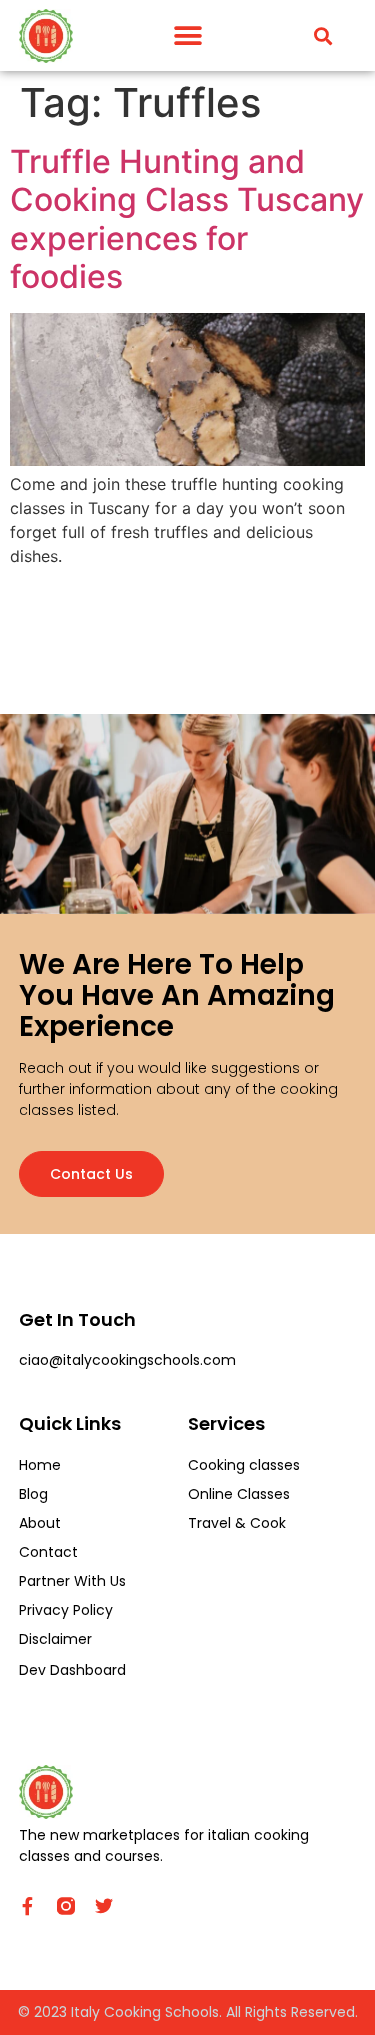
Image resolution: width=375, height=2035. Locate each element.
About (40, 1523)
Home (40, 1465)
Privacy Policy (66, 1610)
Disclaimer (55, 1639)
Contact (48, 1552)
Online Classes (239, 1494)
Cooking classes (244, 1465)
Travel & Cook (237, 1523)
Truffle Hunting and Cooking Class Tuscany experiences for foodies (187, 219)
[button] (187, 35)
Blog (33, 1494)
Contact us (91, 1174)
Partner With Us (72, 1581)
